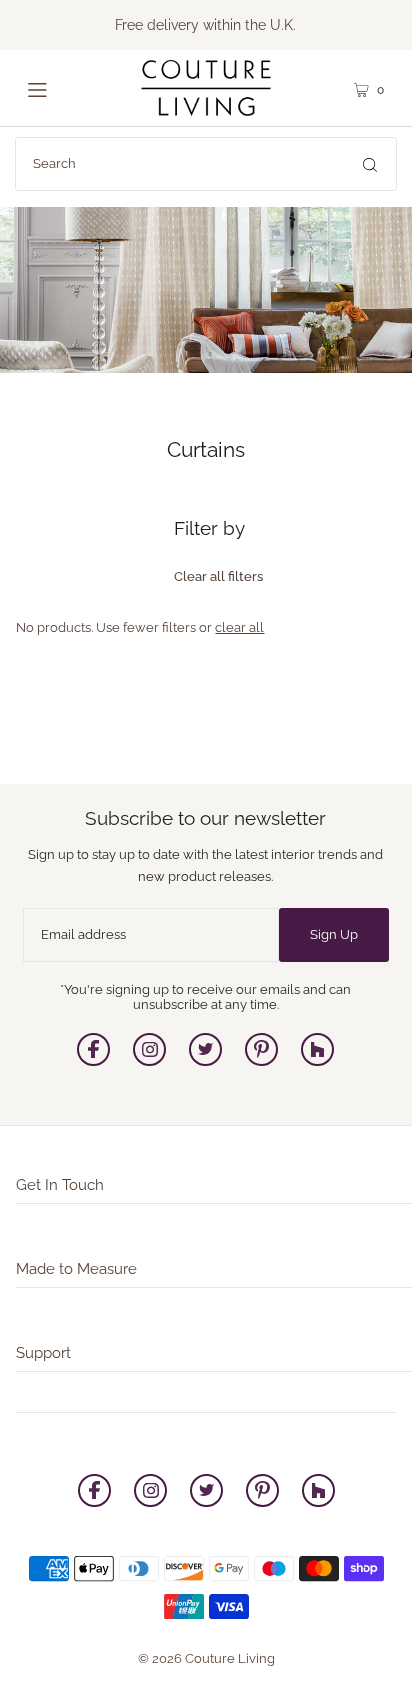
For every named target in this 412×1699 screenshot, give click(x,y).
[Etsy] (317, 1061)
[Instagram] (149, 1061)
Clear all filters (218, 576)
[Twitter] (205, 1061)
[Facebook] (93, 1061)
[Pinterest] (261, 1061)
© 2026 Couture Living (206, 1658)
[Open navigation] (59, 88)
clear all (239, 627)
